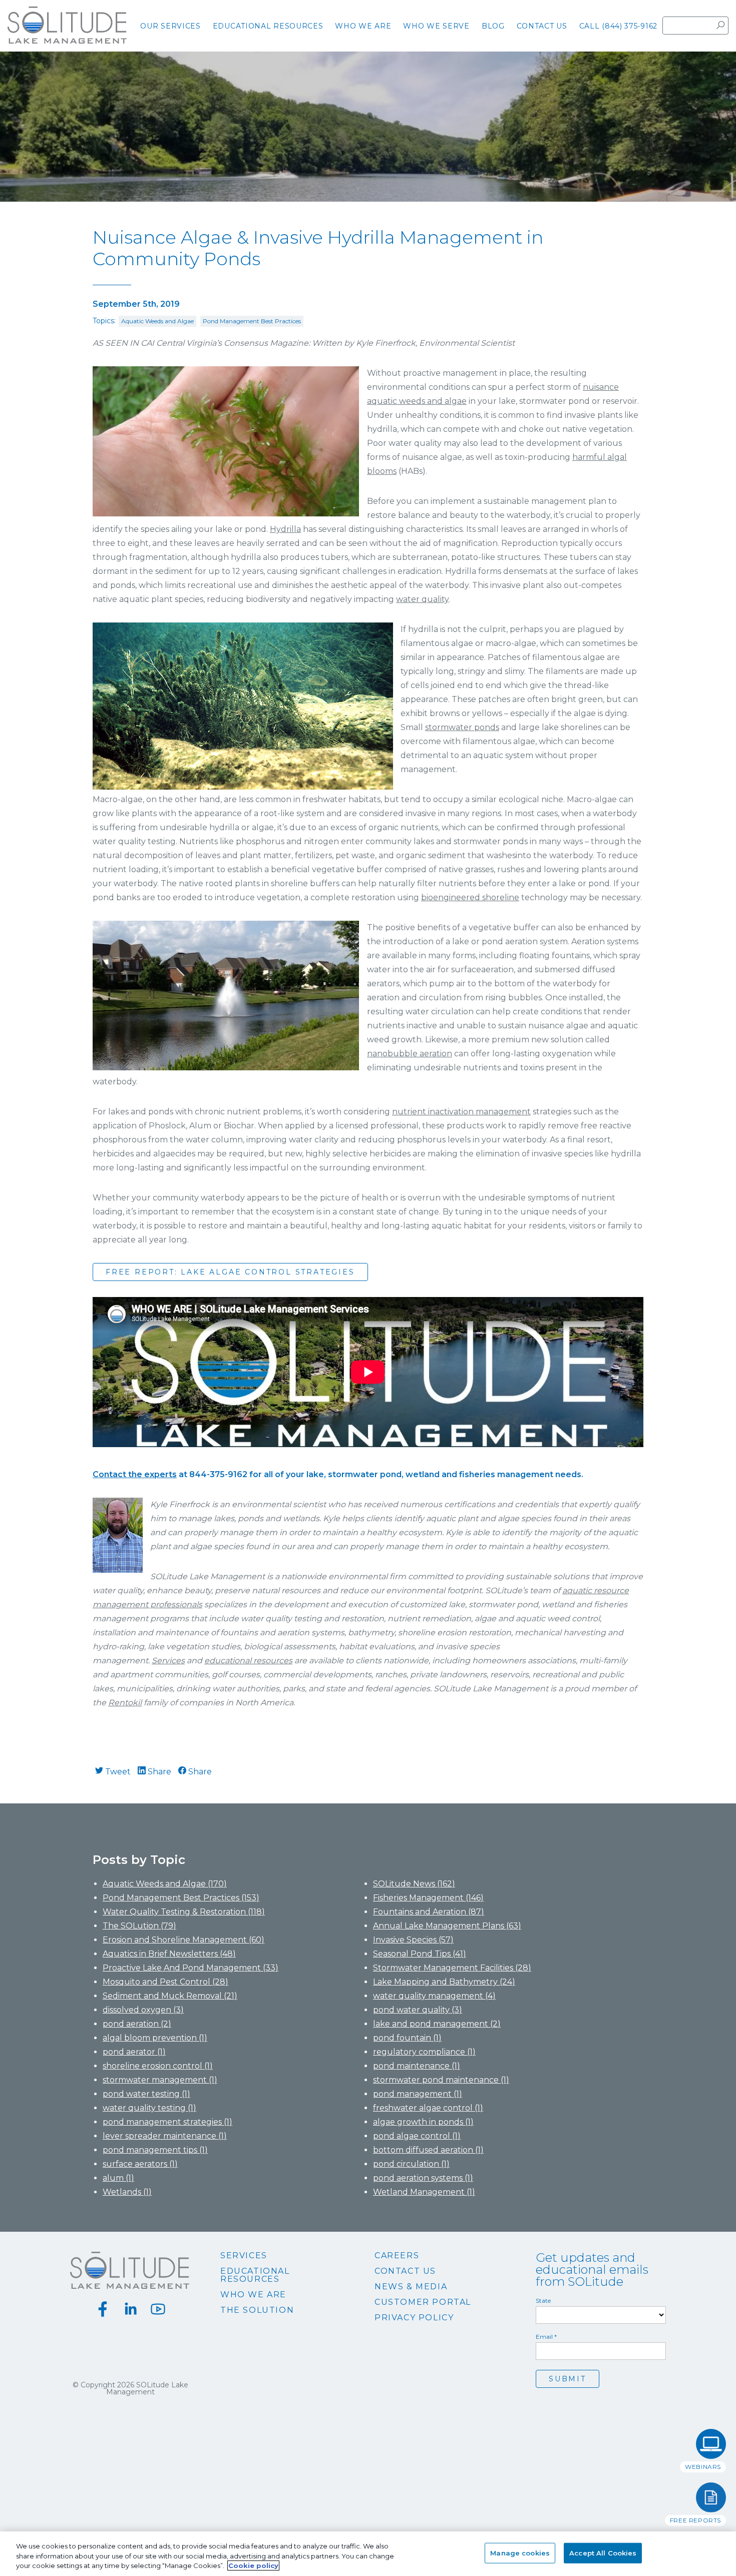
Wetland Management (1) (424, 2192)
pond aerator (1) (134, 2052)
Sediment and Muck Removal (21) (170, 1996)
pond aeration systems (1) (423, 2178)
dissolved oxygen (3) (143, 2010)
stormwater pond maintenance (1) (441, 2080)
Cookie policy (253, 2565)
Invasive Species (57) (413, 1940)
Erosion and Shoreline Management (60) (183, 1940)
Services (168, 1661)
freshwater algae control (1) (428, 2108)
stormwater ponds (462, 727)
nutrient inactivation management (461, 1112)
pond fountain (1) (407, 2038)
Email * (546, 2337)
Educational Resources (255, 2275)
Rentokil (125, 1703)
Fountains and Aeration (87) (429, 1912)
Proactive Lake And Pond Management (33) (191, 1968)
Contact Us (405, 2271)
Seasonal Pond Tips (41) (420, 1954)
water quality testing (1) (149, 2108)
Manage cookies (520, 2552)
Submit (568, 2379)
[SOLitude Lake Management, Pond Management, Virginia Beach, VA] (368, 2417)
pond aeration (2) (137, 2024)
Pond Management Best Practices (252, 321)
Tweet (117, 1772)
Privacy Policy (414, 2318)
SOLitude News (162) (414, 1884)
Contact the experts (135, 1474)
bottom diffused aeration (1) (428, 2150)
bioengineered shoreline (470, 897)
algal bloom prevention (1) (155, 2038)
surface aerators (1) (140, 2164)
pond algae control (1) (417, 2136)
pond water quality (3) (418, 2010)
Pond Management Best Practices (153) (181, 1898)
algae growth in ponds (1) (423, 2122)
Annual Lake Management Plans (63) (447, 1926)
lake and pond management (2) (437, 2024)
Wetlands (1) (127, 2192)
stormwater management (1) (160, 2080)
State (543, 2301)
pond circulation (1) (411, 2164)
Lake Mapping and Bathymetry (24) (444, 1982)
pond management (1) (418, 2094)
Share (158, 1772)
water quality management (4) (434, 1996)
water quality (422, 599)
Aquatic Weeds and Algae (157, 321)
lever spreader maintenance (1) (165, 2136)
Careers (397, 2256)
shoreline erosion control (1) (158, 2066)
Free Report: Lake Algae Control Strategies (230, 1272)
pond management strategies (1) (167, 2122)
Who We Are (253, 2295)
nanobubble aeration (410, 1054)
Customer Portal (423, 2302)
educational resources (248, 1661)
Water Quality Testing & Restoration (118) (184, 1912)
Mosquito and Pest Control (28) (165, 1982)
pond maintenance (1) (417, 2066)
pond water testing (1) (146, 2094)
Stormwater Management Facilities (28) (452, 1968)
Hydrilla (285, 529)
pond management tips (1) (155, 2150)
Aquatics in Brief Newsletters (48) (169, 1954)
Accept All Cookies (603, 2552)
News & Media (411, 2287)
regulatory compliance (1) (424, 2052)
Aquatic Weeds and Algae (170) (165, 1884)
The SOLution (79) (139, 1926)
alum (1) (118, 2178)
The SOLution (257, 2310)
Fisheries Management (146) (428, 1898)
